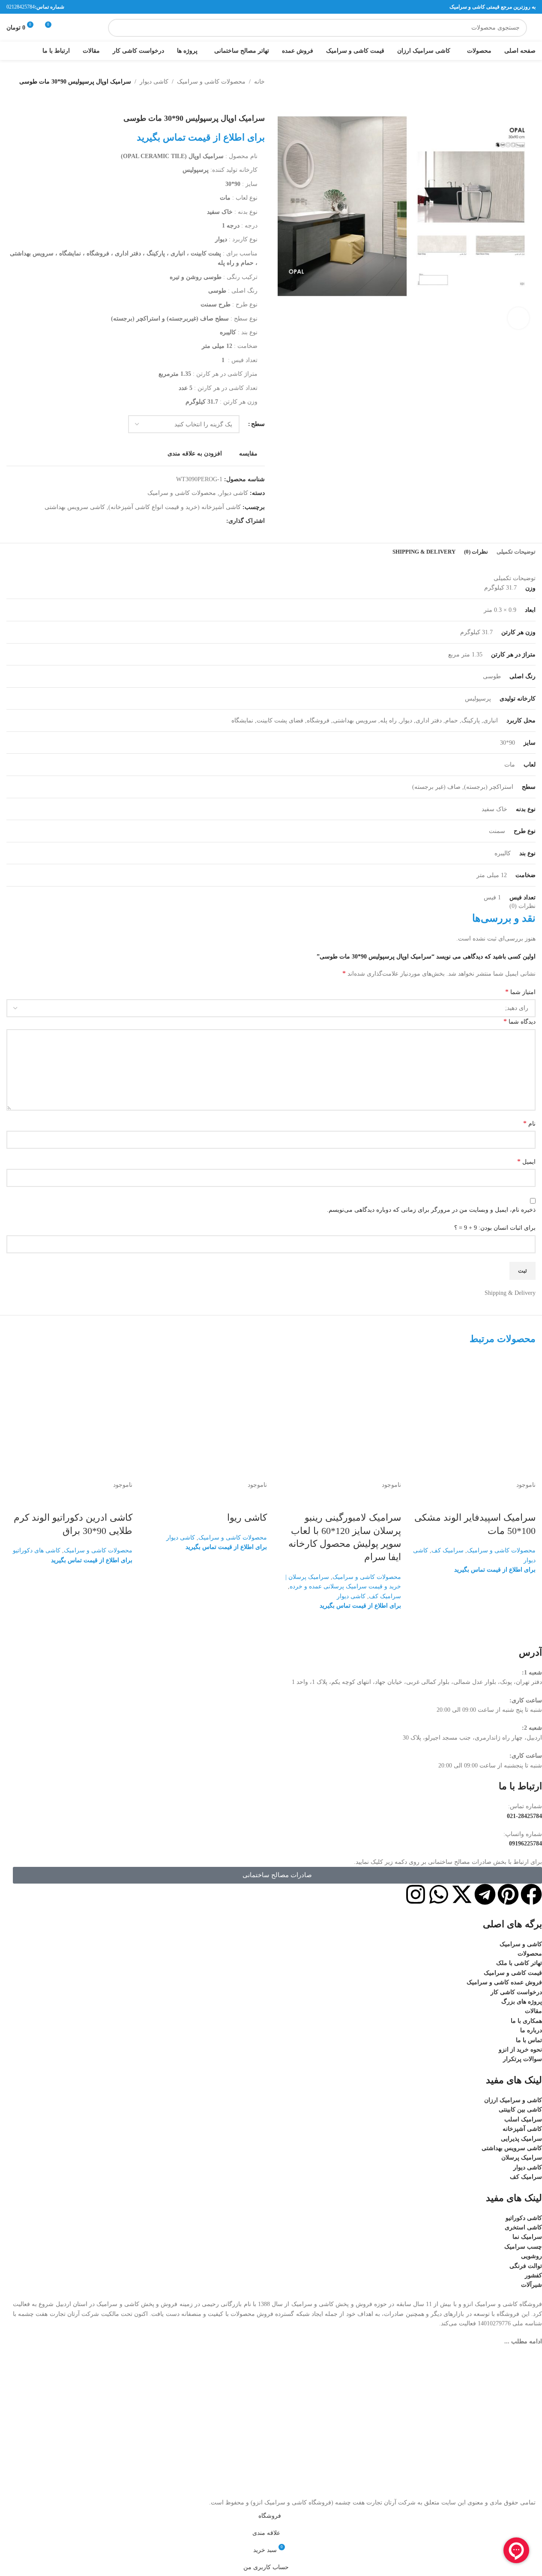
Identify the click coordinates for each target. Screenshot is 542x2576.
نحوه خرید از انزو (520, 2050)
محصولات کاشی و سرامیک (501, 1550)
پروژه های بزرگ (522, 2002)
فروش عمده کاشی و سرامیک (504, 1982)
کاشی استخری (523, 2227)
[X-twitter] (462, 1894)
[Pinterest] (508, 1894)
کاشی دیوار (351, 1596)
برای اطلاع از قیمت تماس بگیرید (495, 1570)
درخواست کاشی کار (516, 1992)
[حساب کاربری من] (83, 28)
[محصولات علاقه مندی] (68, 28)
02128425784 (21, 7)
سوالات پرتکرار (523, 2059)
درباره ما (531, 2030)
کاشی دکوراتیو (524, 2218)
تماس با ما (529, 2040)
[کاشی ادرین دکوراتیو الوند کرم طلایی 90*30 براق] (69, 1417)
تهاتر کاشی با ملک (519, 1963)
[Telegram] (485, 1894)
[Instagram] (416, 1894)
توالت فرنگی (526, 2266)
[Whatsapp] (439, 1894)
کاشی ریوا (247, 1517)
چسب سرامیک (523, 2247)
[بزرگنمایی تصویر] (518, 318)
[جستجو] (117, 28)
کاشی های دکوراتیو (37, 1550)
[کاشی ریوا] (204, 1417)
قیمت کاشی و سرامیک (513, 1973)
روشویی (532, 2256)
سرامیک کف (448, 1550)
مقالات (533, 2011)
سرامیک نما (527, 2237)
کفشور (533, 2275)
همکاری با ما (526, 2021)
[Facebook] (531, 1894)
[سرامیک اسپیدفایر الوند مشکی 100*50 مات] (473, 1417)
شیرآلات (532, 2285)
